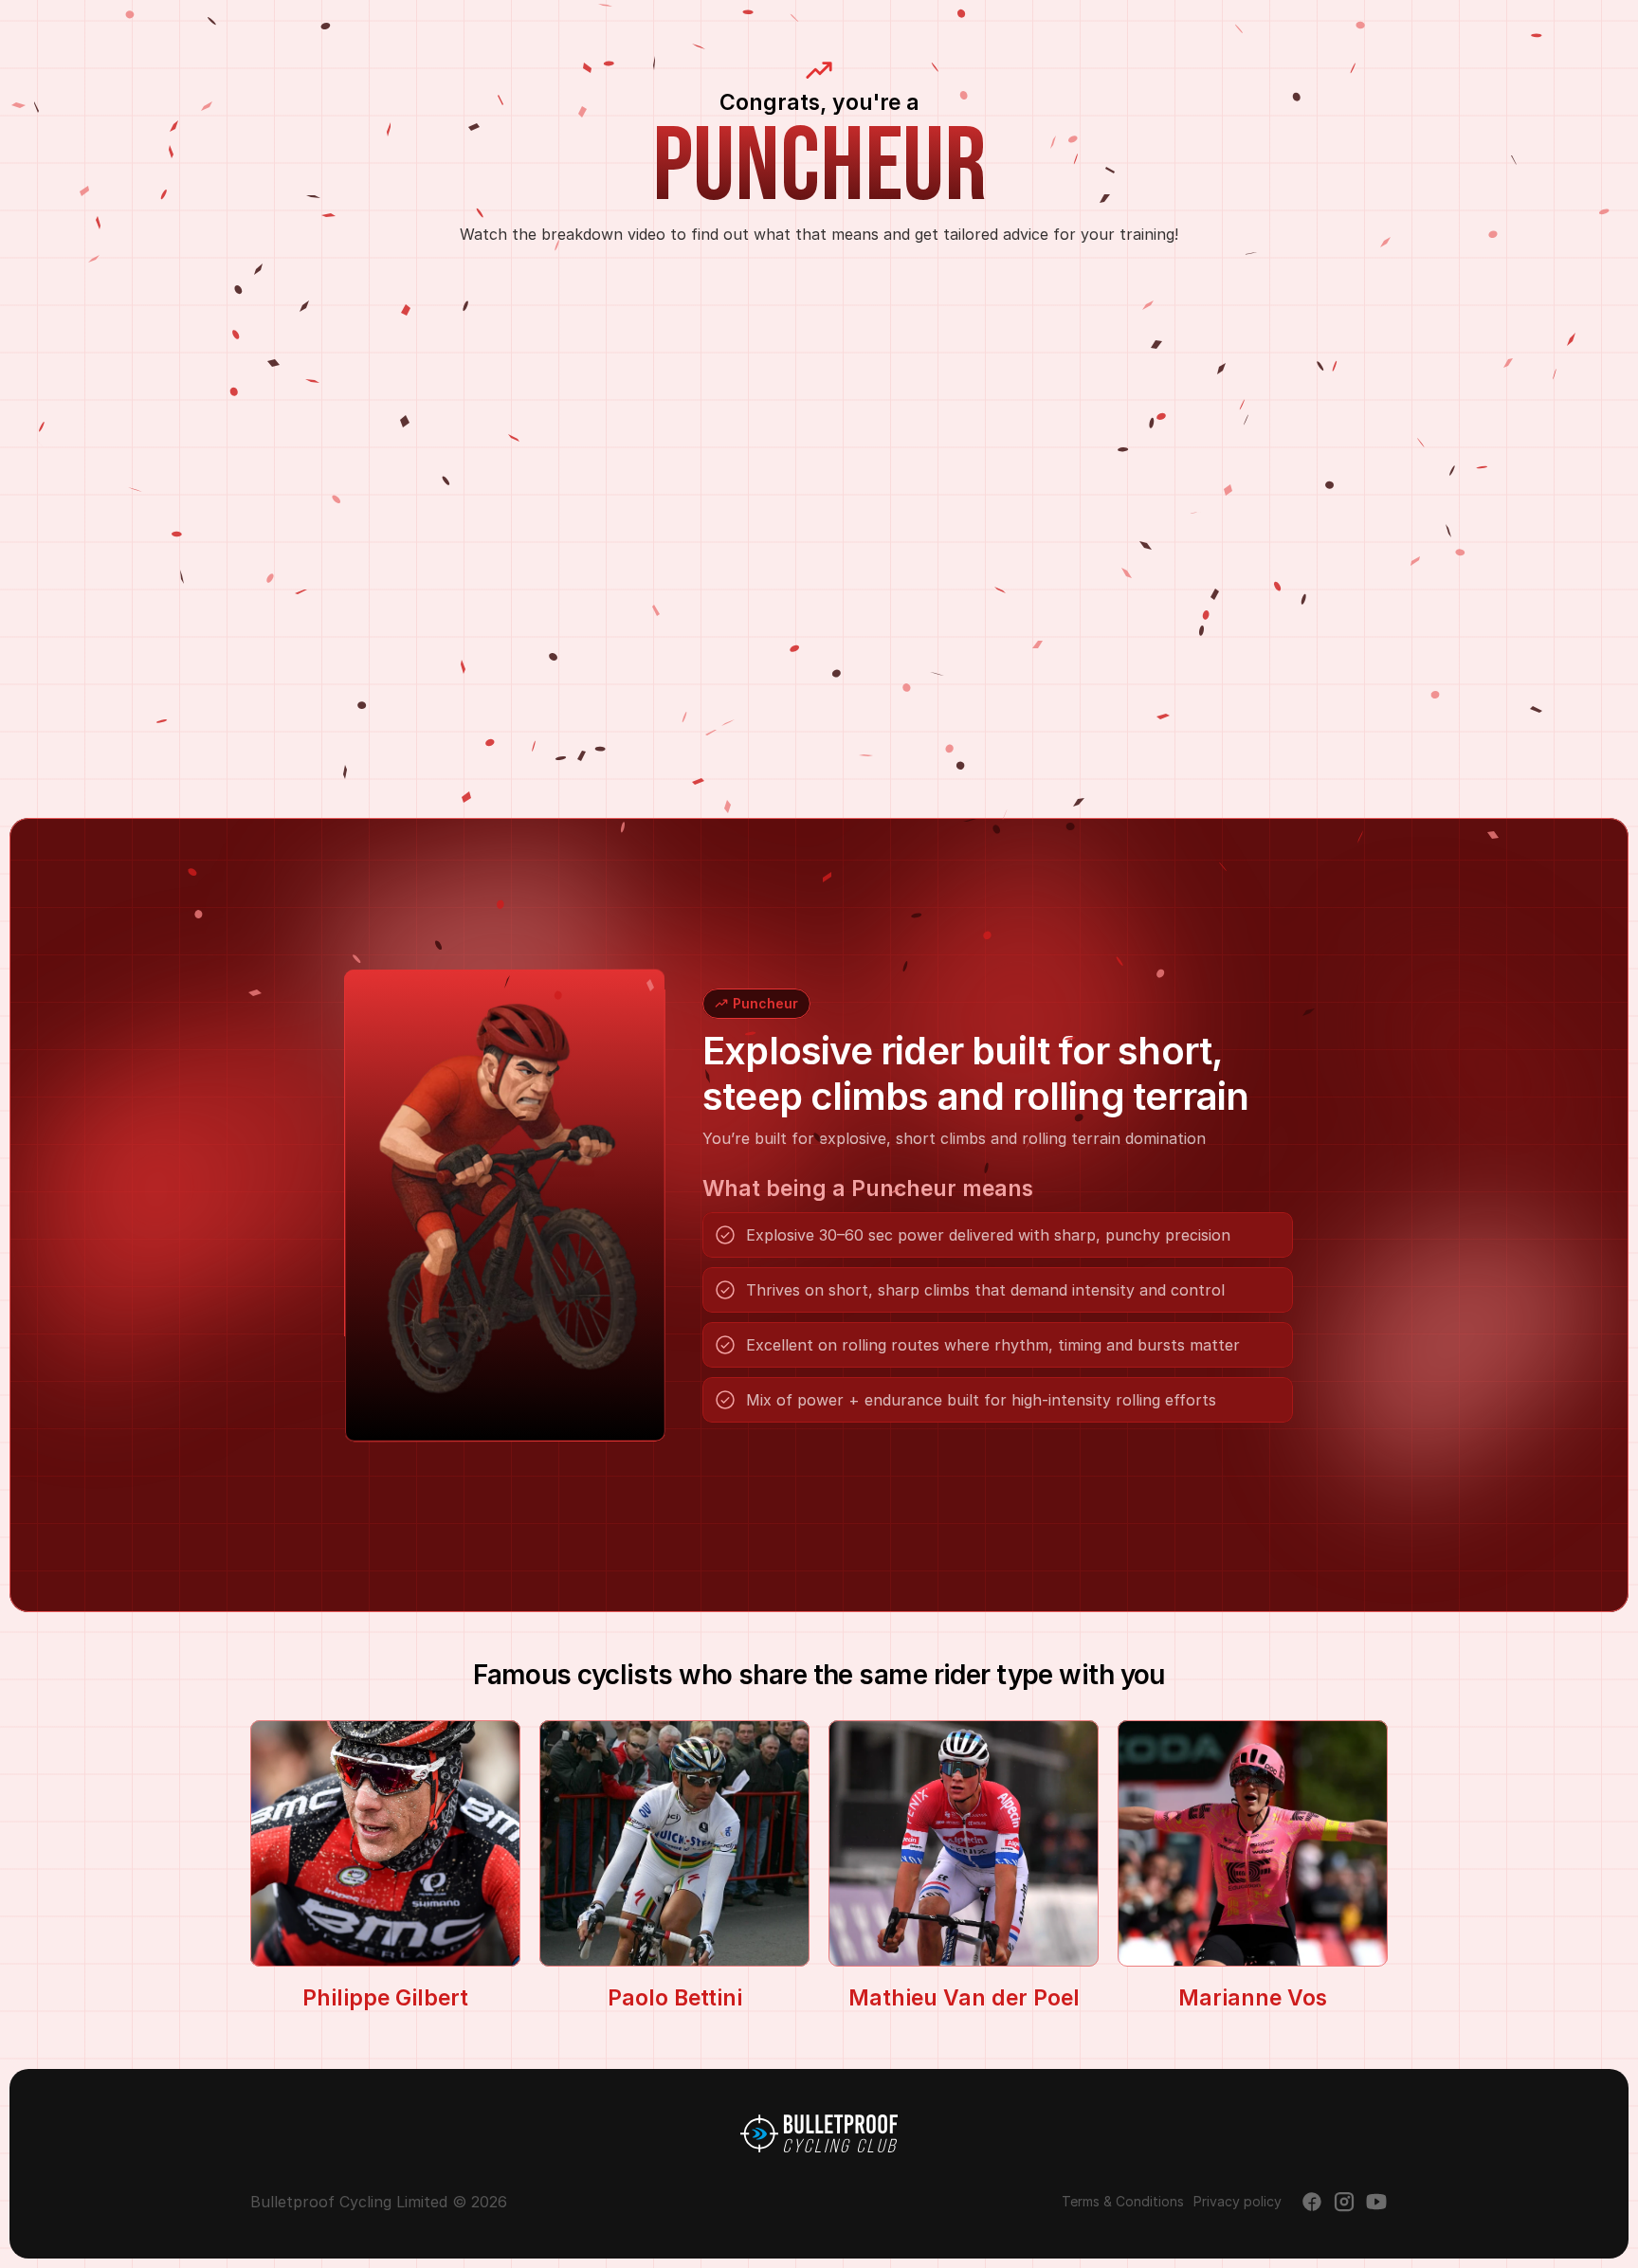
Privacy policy (1238, 2201)
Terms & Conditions (1123, 2201)
